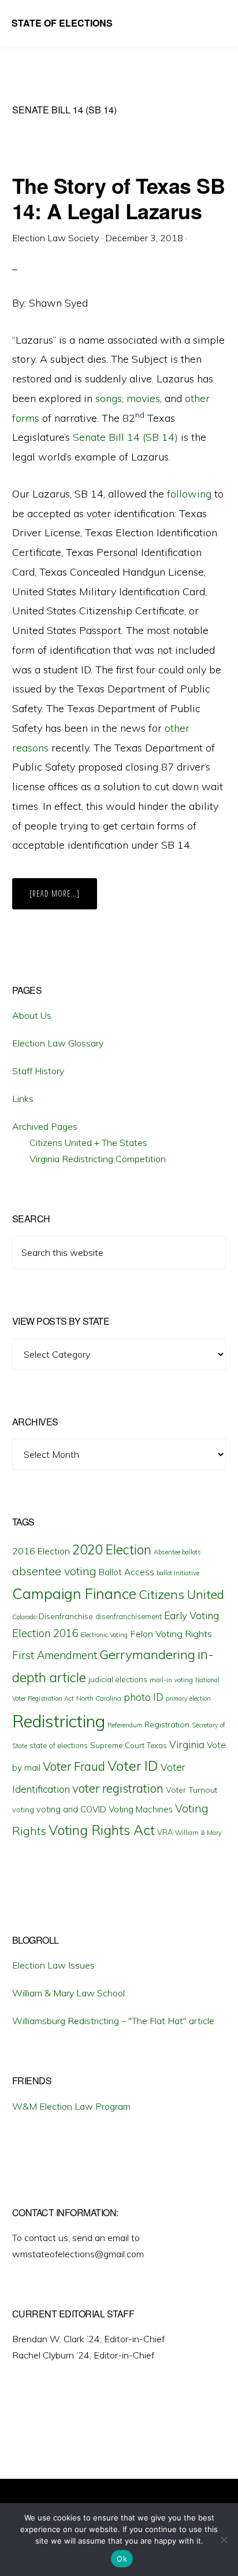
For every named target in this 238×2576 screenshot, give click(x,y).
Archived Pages (45, 1126)
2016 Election (41, 1551)
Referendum (125, 1725)
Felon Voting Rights (171, 1634)
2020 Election (112, 1550)
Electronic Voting (104, 1635)
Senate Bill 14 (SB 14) (125, 437)
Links (23, 1099)
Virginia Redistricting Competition (98, 1159)
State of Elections (62, 23)
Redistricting (59, 1721)
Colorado (24, 1617)
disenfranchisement (129, 1616)
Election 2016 (45, 1633)
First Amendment (55, 1655)
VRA (165, 1832)
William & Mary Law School (68, 1993)
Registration (167, 1724)
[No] (224, 2540)
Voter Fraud (74, 1766)
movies (143, 398)
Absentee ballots (177, 1552)
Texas (157, 1745)
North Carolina (99, 1698)
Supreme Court (117, 1745)
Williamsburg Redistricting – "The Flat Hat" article (113, 2021)
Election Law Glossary (58, 1043)
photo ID (144, 1697)
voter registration (118, 1788)
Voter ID (133, 1766)
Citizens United (181, 1594)
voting (23, 1810)
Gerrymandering (147, 1654)
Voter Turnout (191, 1790)
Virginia (187, 1744)
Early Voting (191, 1615)
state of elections (59, 1745)
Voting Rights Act (102, 1830)
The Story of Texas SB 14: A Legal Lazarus (119, 198)
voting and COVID (71, 1809)
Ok (122, 2559)
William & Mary (198, 1833)
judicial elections (118, 1679)
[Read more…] (63, 898)
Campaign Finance (74, 1593)
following (189, 494)
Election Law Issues (53, 1965)
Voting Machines (141, 1809)
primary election (188, 1698)
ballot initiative (178, 1573)
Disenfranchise (66, 1616)
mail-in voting (171, 1680)
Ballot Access (127, 1572)
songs (109, 398)
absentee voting (54, 1571)
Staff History (38, 1071)
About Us (32, 1015)
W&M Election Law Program (71, 2106)
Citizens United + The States (88, 1143)
